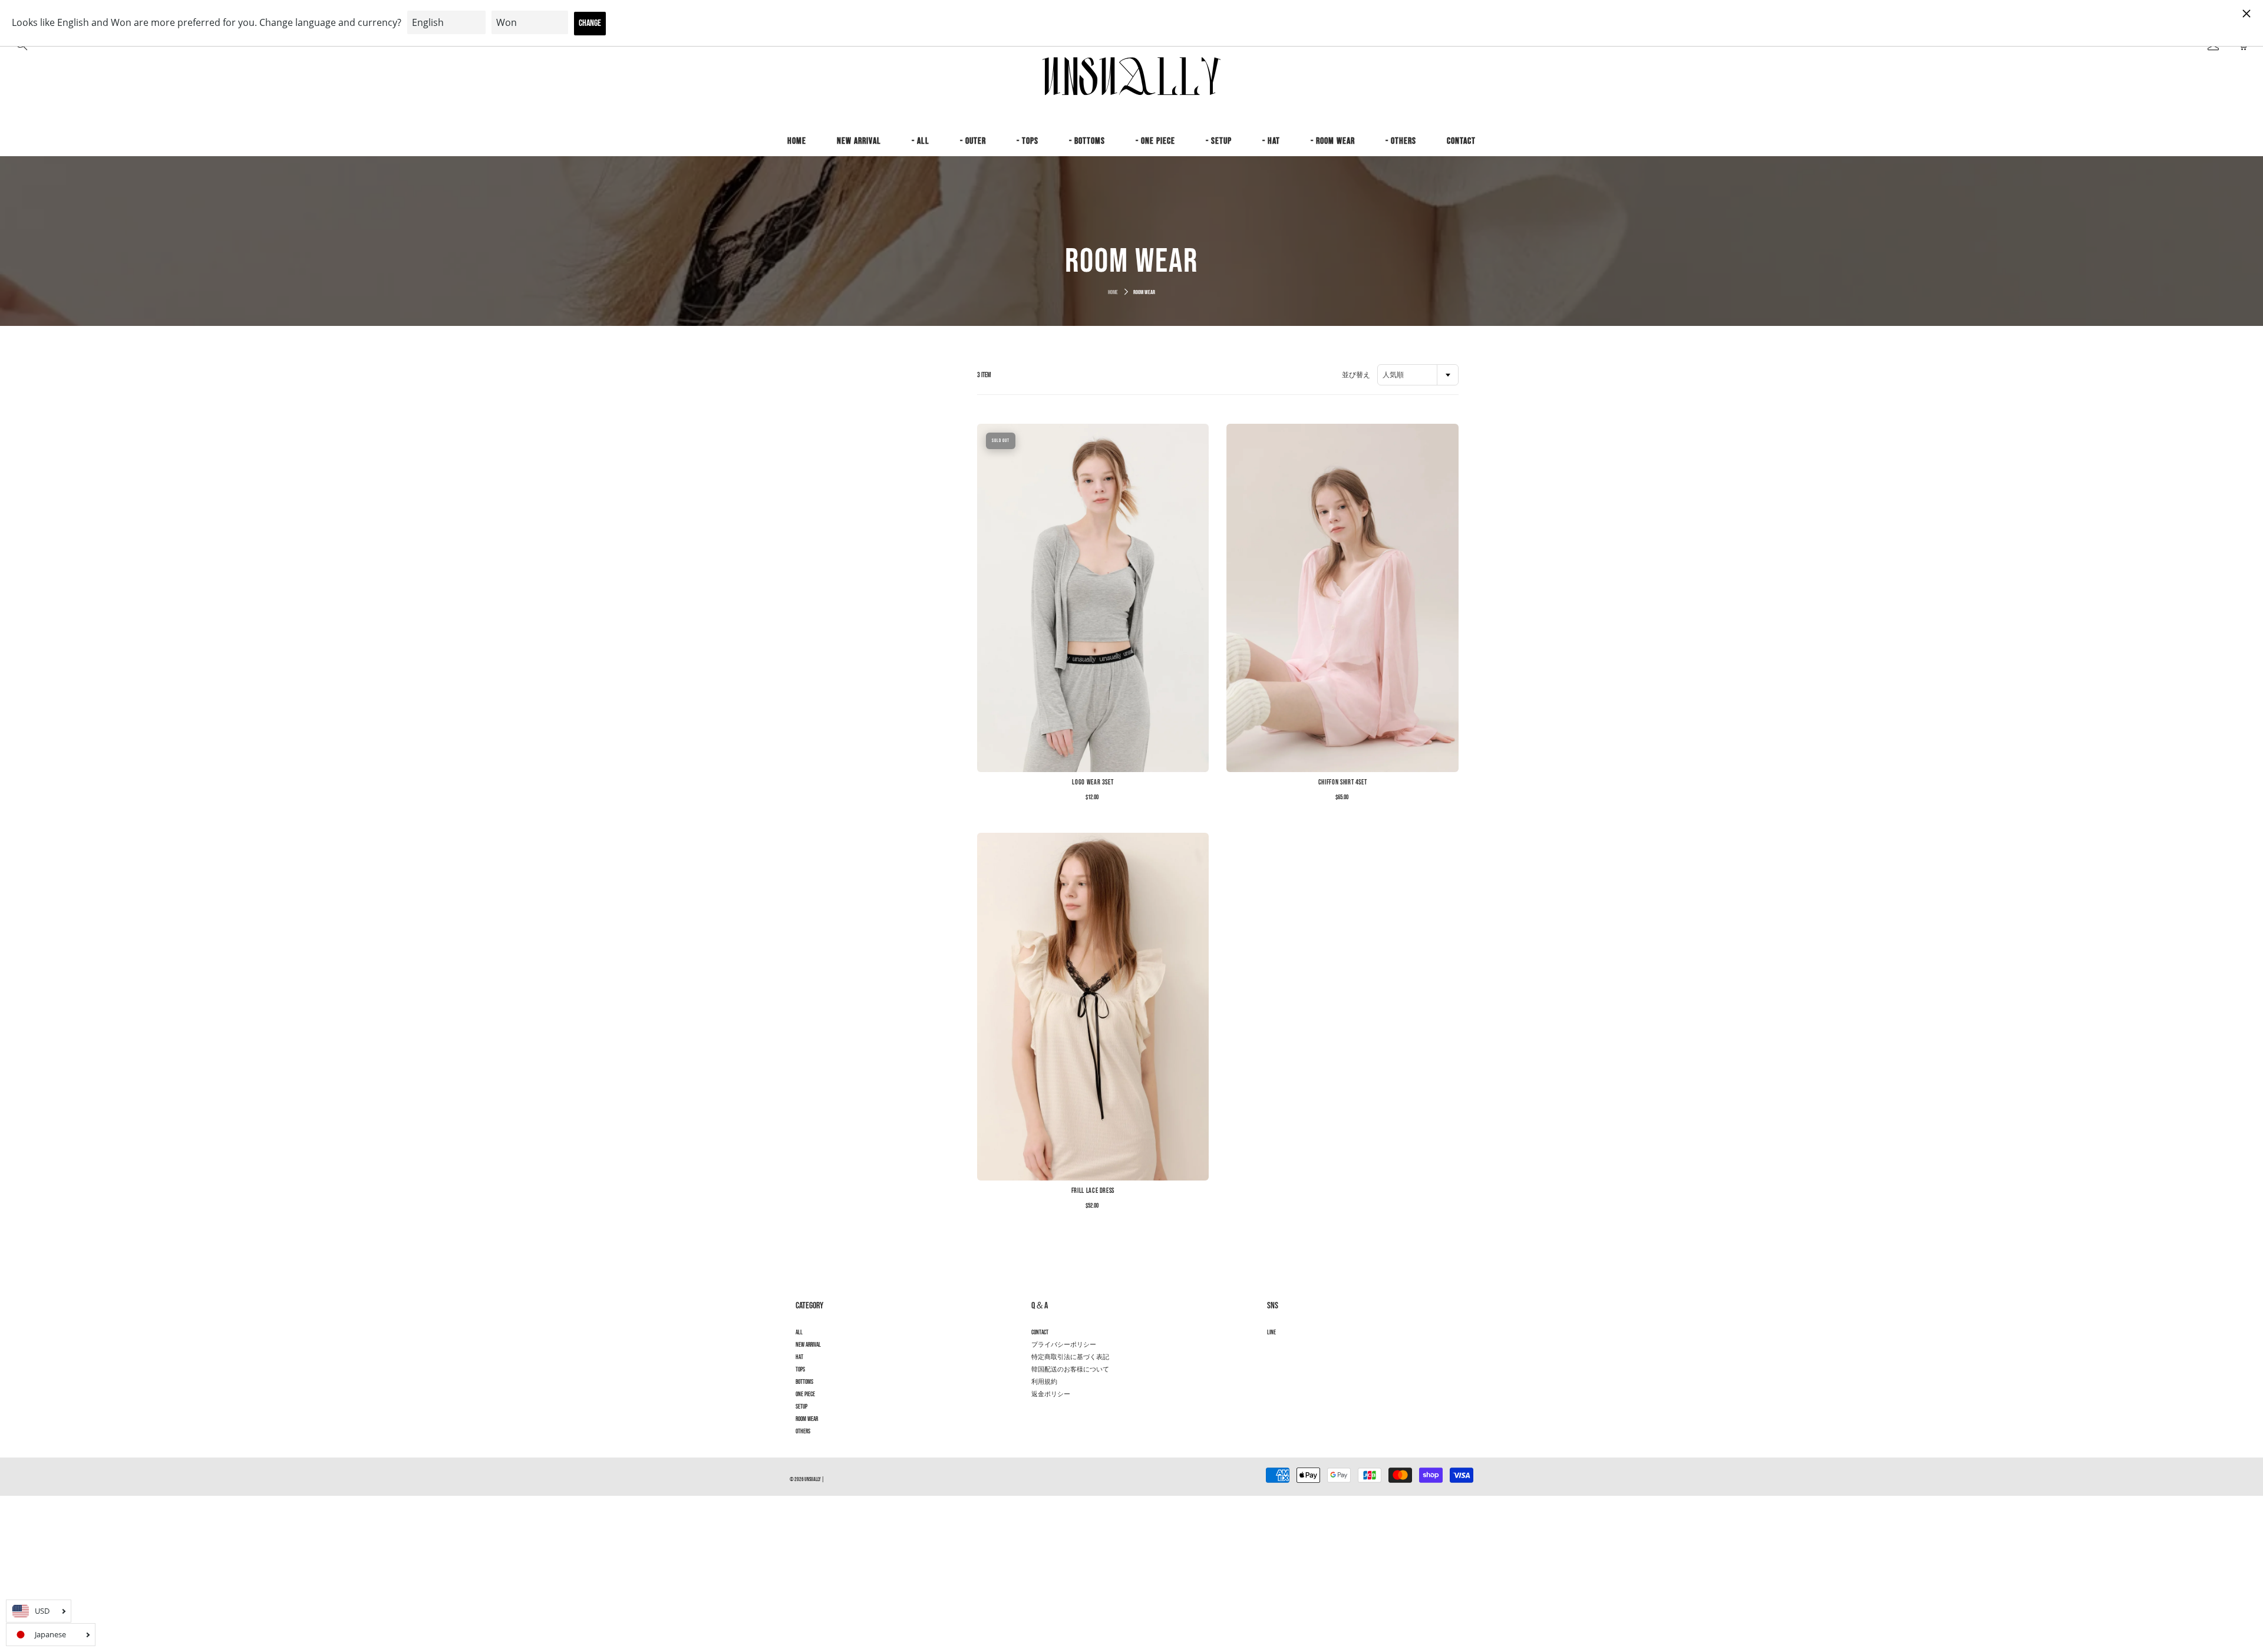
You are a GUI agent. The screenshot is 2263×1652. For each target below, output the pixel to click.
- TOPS (1027, 141)
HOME (797, 141)
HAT (799, 1357)
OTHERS (803, 1432)
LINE (1271, 1333)
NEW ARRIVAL (859, 141)
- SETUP (1219, 141)
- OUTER (973, 141)
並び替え (1356, 375)
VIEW (1093, 598)
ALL (799, 1333)
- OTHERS (1401, 141)
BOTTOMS (804, 1382)
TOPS (800, 1370)
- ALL (921, 141)
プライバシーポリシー (1064, 1345)
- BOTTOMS (1087, 141)
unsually (813, 1480)
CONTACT (1461, 141)
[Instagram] (1273, 1353)
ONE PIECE (805, 1394)
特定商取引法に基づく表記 (1070, 1357)
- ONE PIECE (1155, 141)
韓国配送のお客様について (1070, 1370)
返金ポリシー (1051, 1394)
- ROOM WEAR (1333, 141)
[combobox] (1418, 375)
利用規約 (1044, 1382)
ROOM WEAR (807, 1419)
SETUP (801, 1407)
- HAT (1271, 141)
